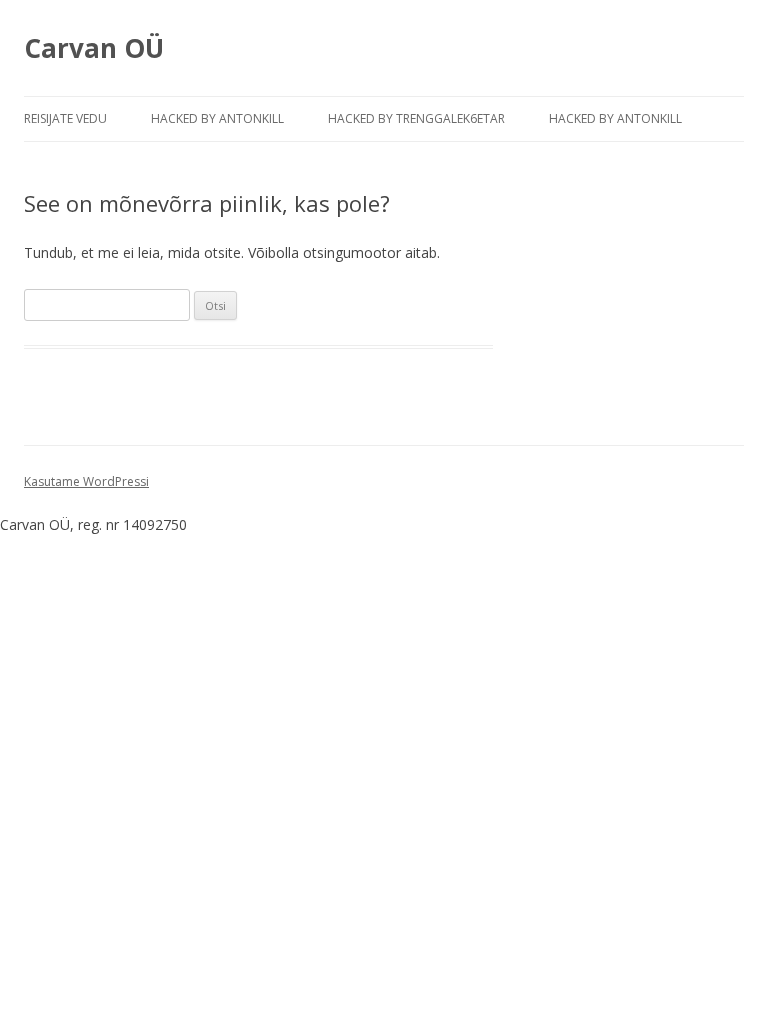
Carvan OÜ (94, 48)
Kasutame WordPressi (86, 481)
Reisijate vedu (65, 118)
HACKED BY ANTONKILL (217, 118)
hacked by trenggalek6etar (416, 118)
